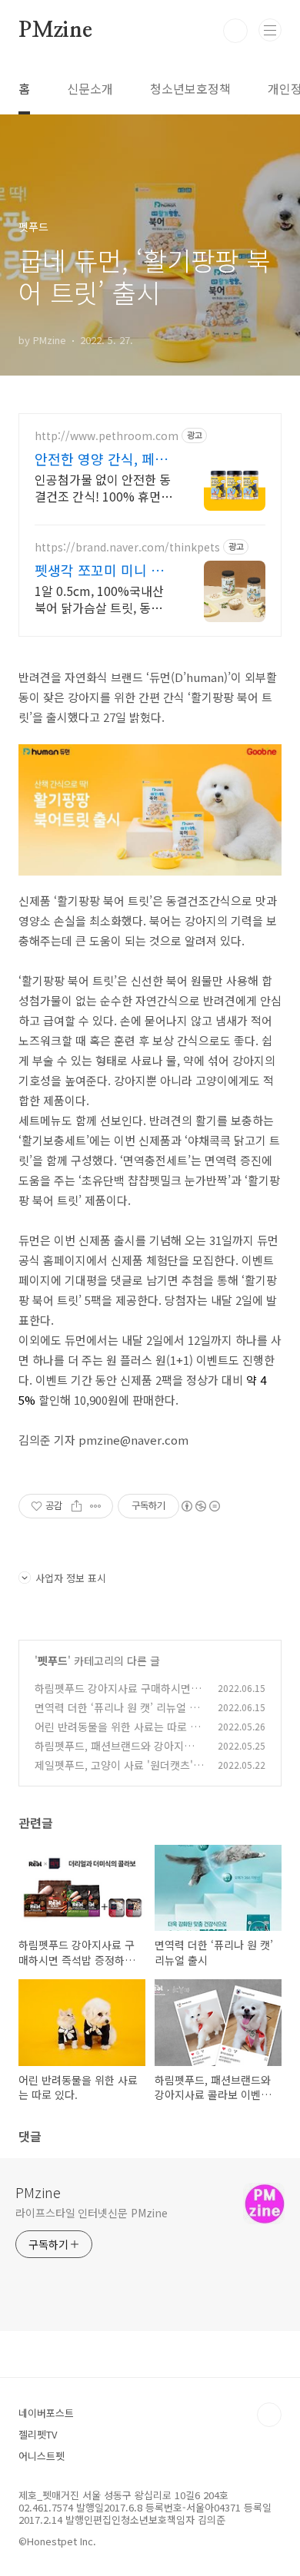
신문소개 (90, 88)
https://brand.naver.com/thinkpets (127, 547)
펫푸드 (53, 1660)
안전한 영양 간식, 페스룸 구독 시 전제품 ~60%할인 (101, 459)
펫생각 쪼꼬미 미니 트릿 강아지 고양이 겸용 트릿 (99, 570)
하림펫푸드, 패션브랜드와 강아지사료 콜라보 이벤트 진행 (119, 1754)
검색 (235, 31)
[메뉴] (270, 30)
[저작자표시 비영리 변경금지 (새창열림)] (200, 1506)
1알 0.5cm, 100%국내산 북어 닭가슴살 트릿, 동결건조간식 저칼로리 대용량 (101, 599)
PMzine (55, 31)
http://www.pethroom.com (107, 436)
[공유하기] (77, 1506)
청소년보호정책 (190, 88)
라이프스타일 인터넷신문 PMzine (92, 2213)
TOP (269, 2415)
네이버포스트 (46, 2413)
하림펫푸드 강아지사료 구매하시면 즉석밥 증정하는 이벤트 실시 (119, 1696)
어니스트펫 (42, 2456)
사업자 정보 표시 (71, 1578)
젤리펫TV (38, 2434)
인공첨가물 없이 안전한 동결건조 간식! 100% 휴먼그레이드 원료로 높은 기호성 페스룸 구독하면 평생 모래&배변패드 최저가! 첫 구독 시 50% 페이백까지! (103, 487)
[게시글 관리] (96, 1506)
